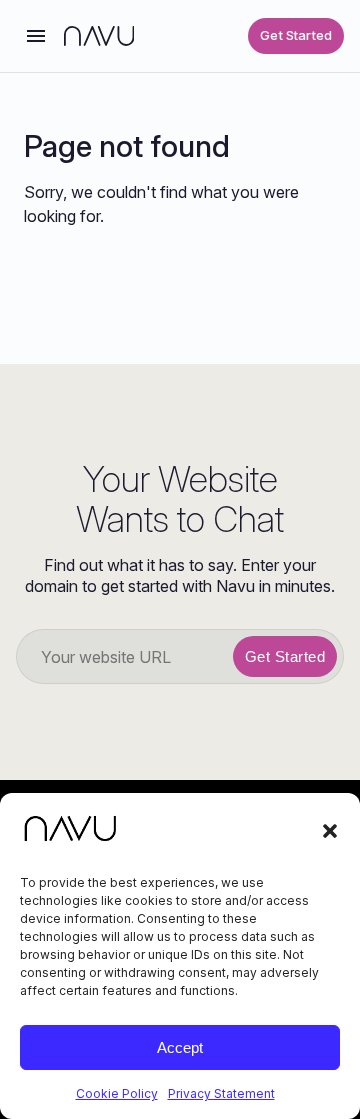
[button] (330, 831)
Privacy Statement (221, 1093)
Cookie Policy (117, 1093)
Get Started (296, 35)
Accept (180, 1047)
